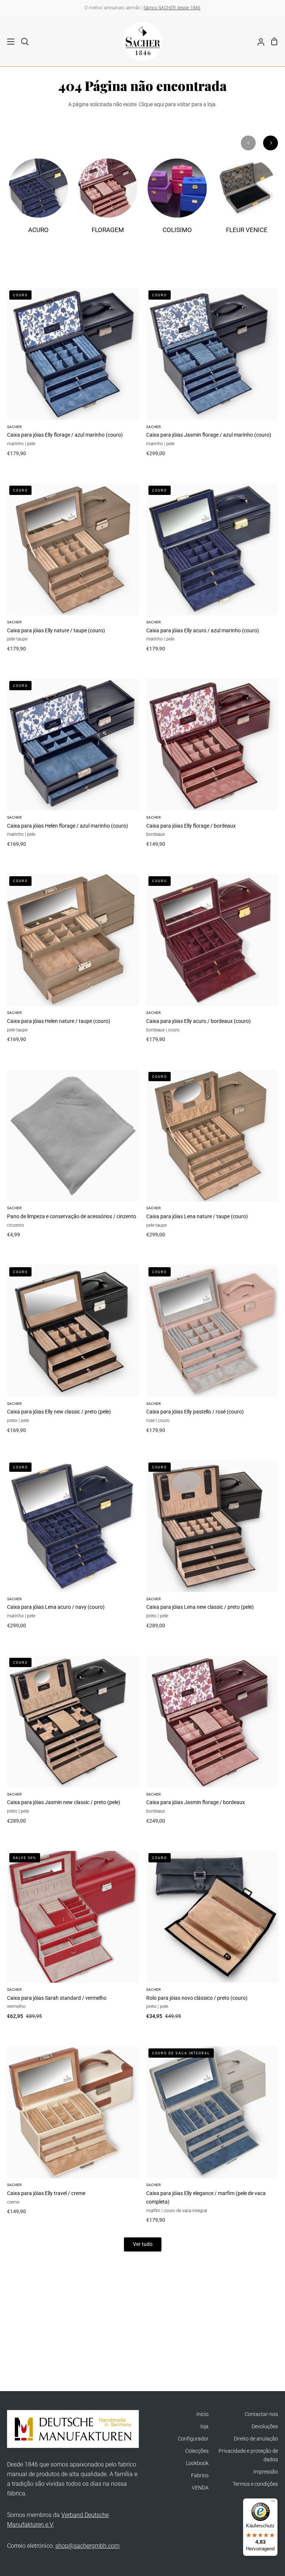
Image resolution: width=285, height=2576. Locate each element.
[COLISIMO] (177, 200)
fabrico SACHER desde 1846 (172, 8)
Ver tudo (143, 2244)
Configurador (193, 2439)
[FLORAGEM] (108, 200)
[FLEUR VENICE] (247, 200)
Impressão (266, 2472)
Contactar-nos (261, 2414)
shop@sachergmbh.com (87, 2546)
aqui (159, 105)
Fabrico (200, 2476)
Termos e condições (255, 2484)
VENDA (200, 2488)
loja (204, 2427)
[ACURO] (38, 200)
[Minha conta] (258, 41)
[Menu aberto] (8, 42)
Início (202, 2414)
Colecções (197, 2451)
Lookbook (197, 2463)
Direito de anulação (256, 2439)
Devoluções (265, 2427)
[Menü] (273, 2503)
